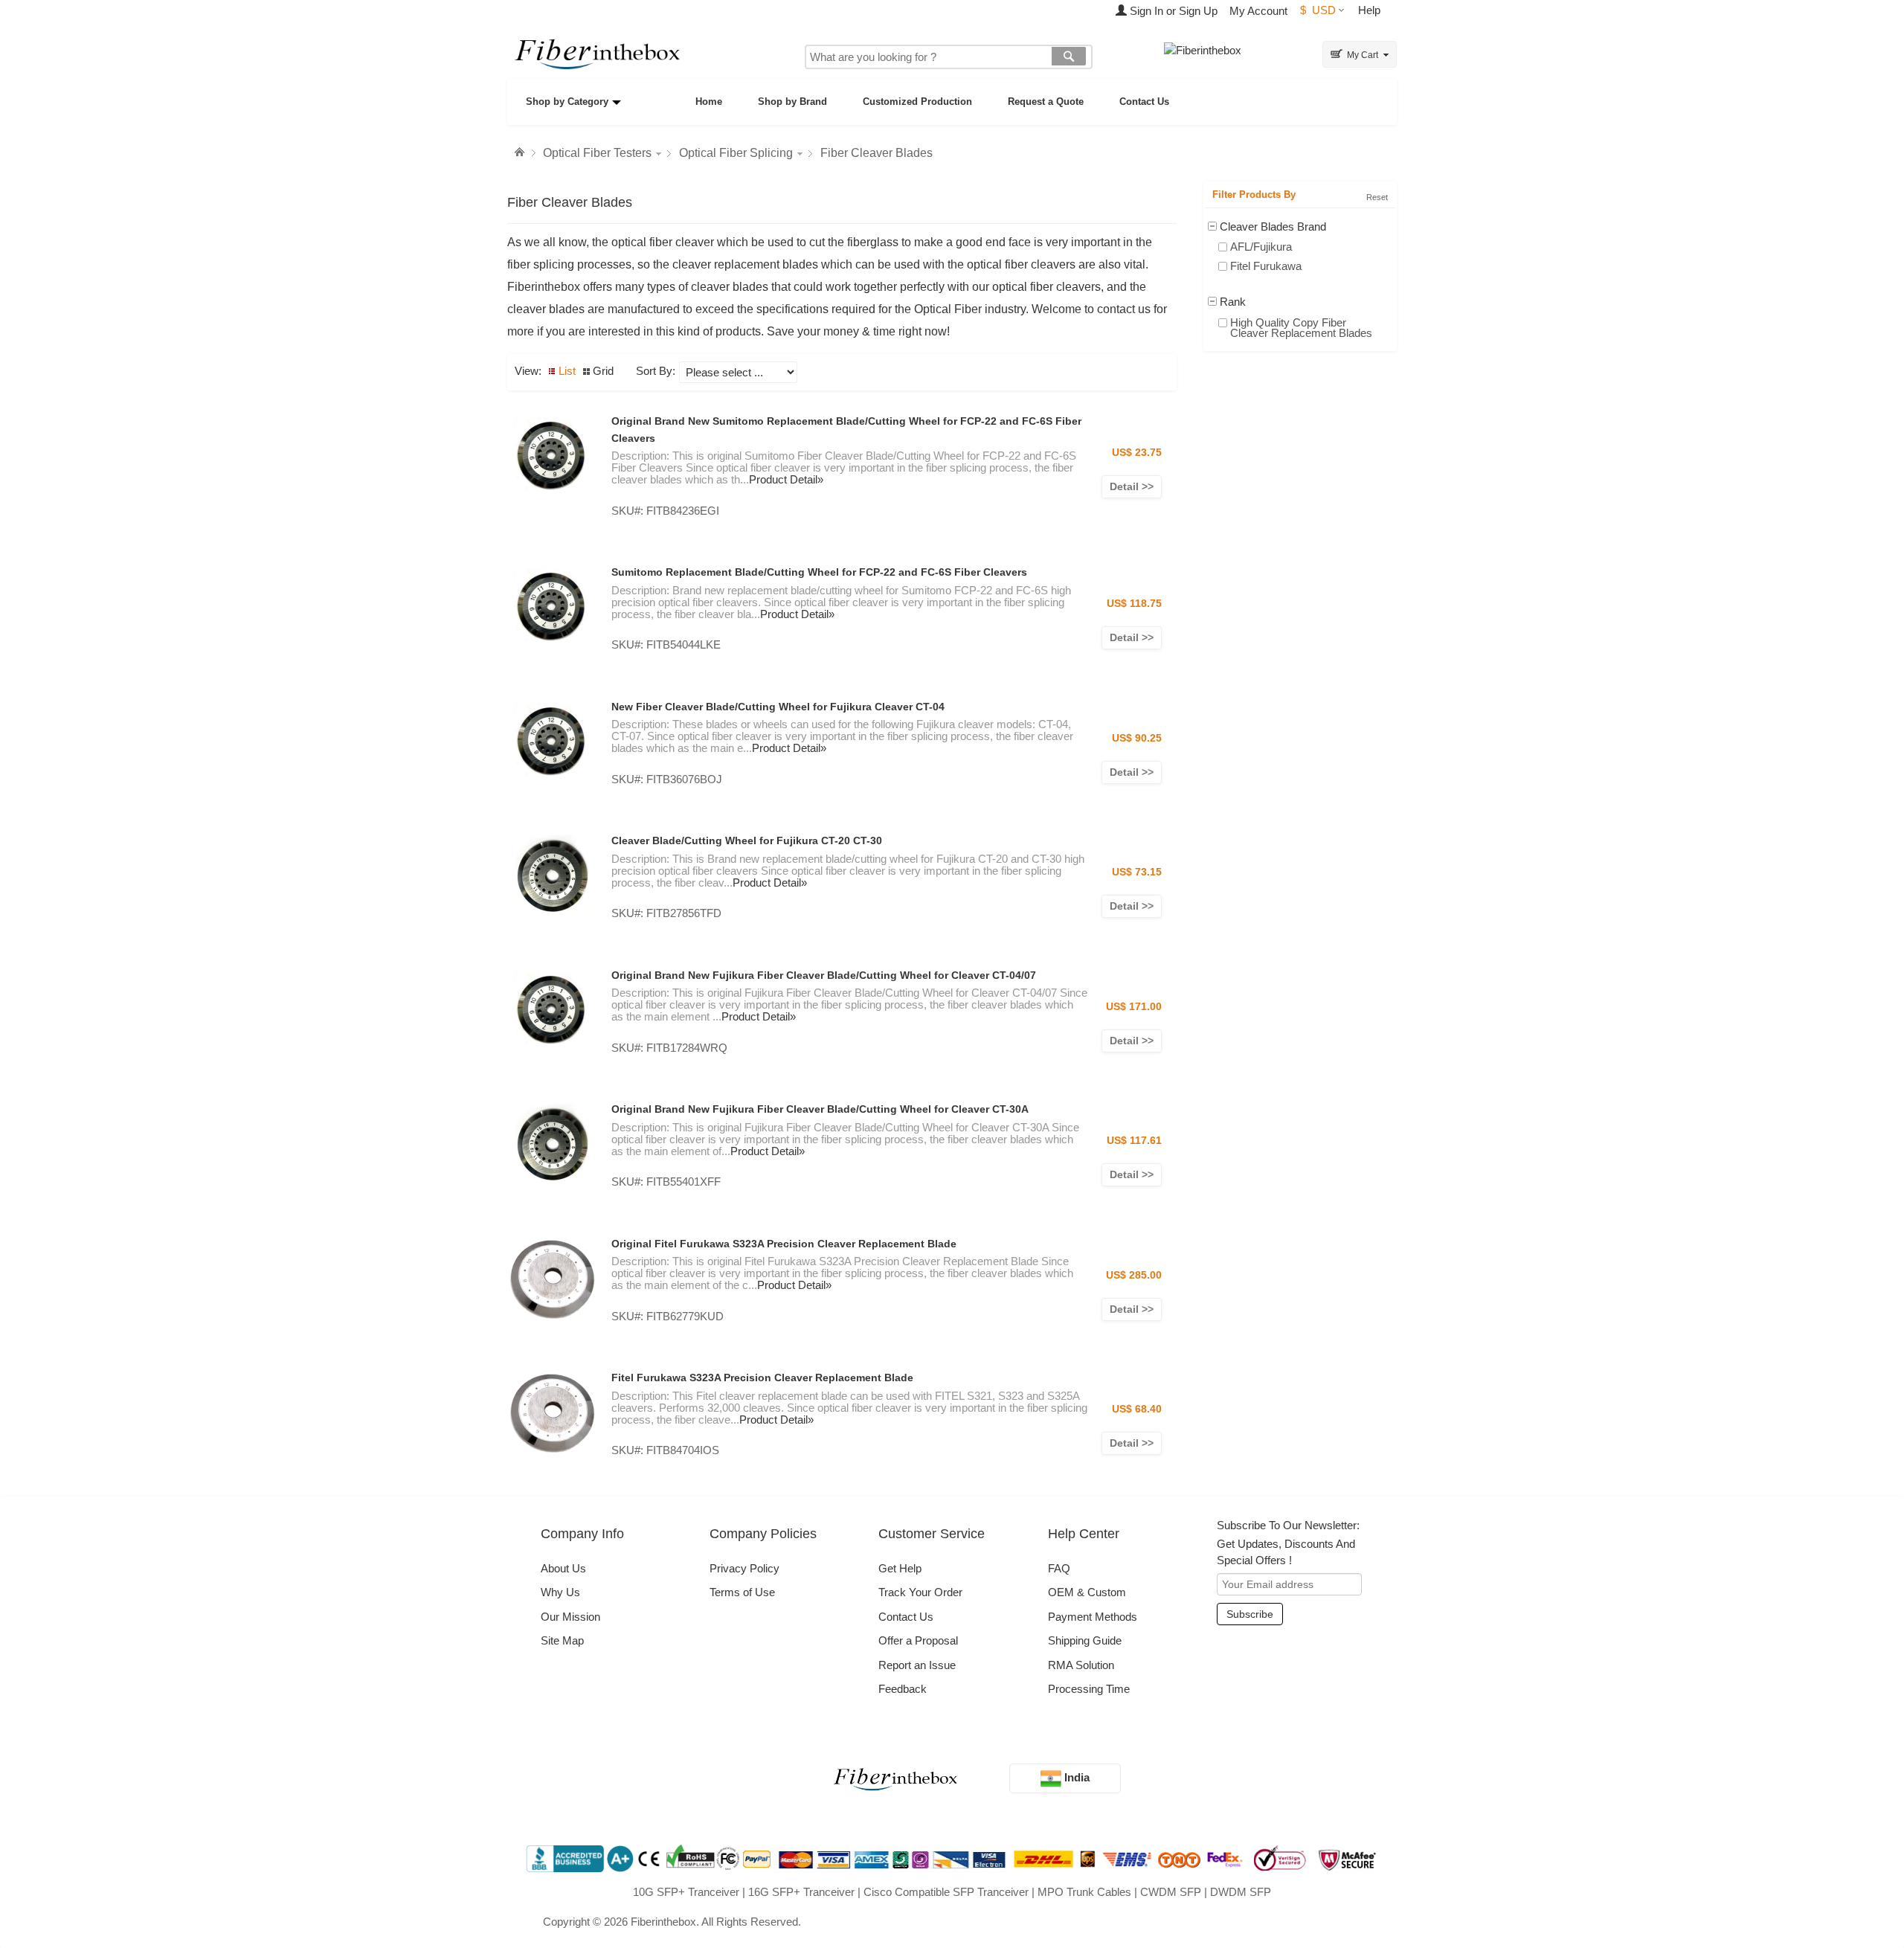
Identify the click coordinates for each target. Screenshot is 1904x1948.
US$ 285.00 (1134, 1275)
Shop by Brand (792, 102)
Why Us (560, 1592)
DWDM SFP (1241, 1892)
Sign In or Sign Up (1172, 11)
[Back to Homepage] (521, 152)
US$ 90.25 (1137, 738)
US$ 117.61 (1134, 1140)
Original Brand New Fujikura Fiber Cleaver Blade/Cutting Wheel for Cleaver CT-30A (820, 1109)
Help (1369, 10)
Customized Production (917, 102)
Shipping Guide (1085, 1640)
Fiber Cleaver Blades (877, 153)
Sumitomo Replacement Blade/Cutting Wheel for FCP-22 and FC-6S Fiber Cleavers (819, 572)
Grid (603, 371)
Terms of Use (742, 1592)
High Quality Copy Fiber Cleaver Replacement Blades (1301, 328)
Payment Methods (1093, 1617)
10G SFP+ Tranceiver (686, 1892)
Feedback (903, 1689)
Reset (1377, 197)
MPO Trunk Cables (1084, 1892)
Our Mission (570, 1617)
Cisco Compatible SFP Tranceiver (946, 1892)
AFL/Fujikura (1261, 247)
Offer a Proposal (918, 1640)
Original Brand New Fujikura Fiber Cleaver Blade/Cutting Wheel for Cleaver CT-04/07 (824, 975)
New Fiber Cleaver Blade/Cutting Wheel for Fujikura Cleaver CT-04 (778, 707)
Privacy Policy (744, 1568)
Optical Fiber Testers (597, 153)
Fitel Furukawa (1266, 266)
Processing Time (1089, 1689)
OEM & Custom (1087, 1592)
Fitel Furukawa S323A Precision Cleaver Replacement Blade (762, 1378)
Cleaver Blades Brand (1273, 226)
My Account (1258, 11)
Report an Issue (917, 1665)
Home (709, 102)
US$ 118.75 (1134, 603)
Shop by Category (567, 102)
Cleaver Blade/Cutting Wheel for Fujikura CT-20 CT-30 (747, 840)
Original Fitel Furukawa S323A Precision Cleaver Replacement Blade (784, 1244)
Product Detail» (786, 479)
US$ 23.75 (1137, 452)
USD (1318, 10)
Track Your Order (920, 1592)
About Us (563, 1568)
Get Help (900, 1568)
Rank (1233, 302)
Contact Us (1144, 102)
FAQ (1059, 1568)
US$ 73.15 (1137, 872)
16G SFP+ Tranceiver (801, 1892)
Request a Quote (1046, 102)
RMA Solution (1081, 1665)
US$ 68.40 (1137, 1409)
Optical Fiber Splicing (736, 153)
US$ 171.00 (1134, 1006)
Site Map (562, 1640)
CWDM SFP (1171, 1892)
